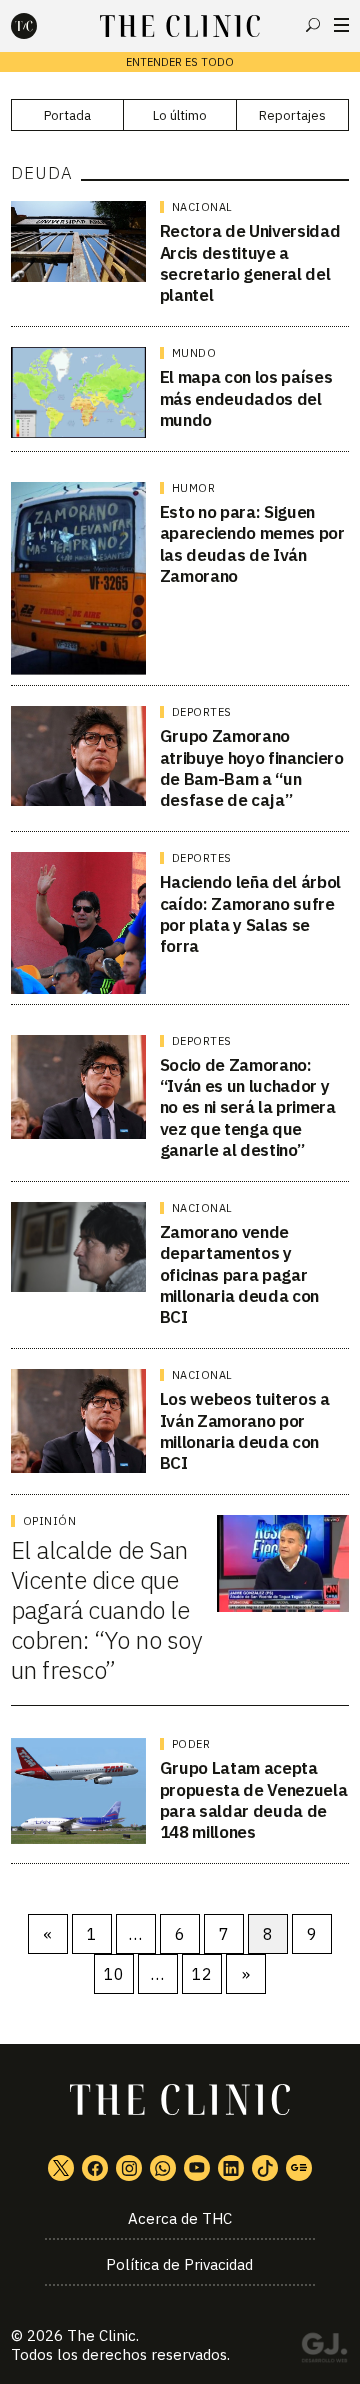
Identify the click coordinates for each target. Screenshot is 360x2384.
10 (114, 1974)
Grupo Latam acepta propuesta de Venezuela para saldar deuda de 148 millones (254, 1800)
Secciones (341, 25)
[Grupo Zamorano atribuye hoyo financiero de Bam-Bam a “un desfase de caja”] (78, 756)
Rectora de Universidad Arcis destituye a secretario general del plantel (250, 263)
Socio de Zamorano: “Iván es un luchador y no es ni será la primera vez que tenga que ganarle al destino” (248, 1107)
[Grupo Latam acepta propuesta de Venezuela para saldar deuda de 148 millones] (78, 1791)
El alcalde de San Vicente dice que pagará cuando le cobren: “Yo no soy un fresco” (106, 1610)
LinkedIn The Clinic (231, 2168)
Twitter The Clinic (61, 2168)
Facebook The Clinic (95, 2168)
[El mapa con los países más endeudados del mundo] (78, 392)
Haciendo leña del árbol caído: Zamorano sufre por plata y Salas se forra (250, 914)
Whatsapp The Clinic (163, 2168)
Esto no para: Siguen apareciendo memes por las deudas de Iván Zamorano (252, 544)
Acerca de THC (180, 2218)
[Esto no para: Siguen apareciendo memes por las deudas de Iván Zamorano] (78, 578)
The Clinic (101, 2335)
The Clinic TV (197, 2168)
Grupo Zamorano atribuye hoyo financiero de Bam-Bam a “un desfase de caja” (252, 768)
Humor (194, 488)
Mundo (194, 353)
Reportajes (292, 115)
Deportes (202, 712)
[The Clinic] (41, 26)
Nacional (202, 207)
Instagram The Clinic (129, 2168)
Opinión (50, 1521)
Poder (191, 1744)
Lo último (180, 115)
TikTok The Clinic (265, 2168)
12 (202, 1974)
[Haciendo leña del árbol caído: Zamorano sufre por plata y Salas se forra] (78, 923)
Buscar (313, 25)
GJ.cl (324, 2351)
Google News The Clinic (299, 2168)
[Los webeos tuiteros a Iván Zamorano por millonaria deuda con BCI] (78, 1421)
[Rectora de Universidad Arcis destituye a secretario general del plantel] (78, 241)
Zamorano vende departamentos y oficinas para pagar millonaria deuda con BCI (239, 1274)
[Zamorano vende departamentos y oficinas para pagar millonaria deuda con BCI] (78, 1247)
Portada (67, 115)
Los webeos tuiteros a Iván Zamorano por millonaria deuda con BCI (245, 1431)
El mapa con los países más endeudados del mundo (246, 398)
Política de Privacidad (179, 2264)
